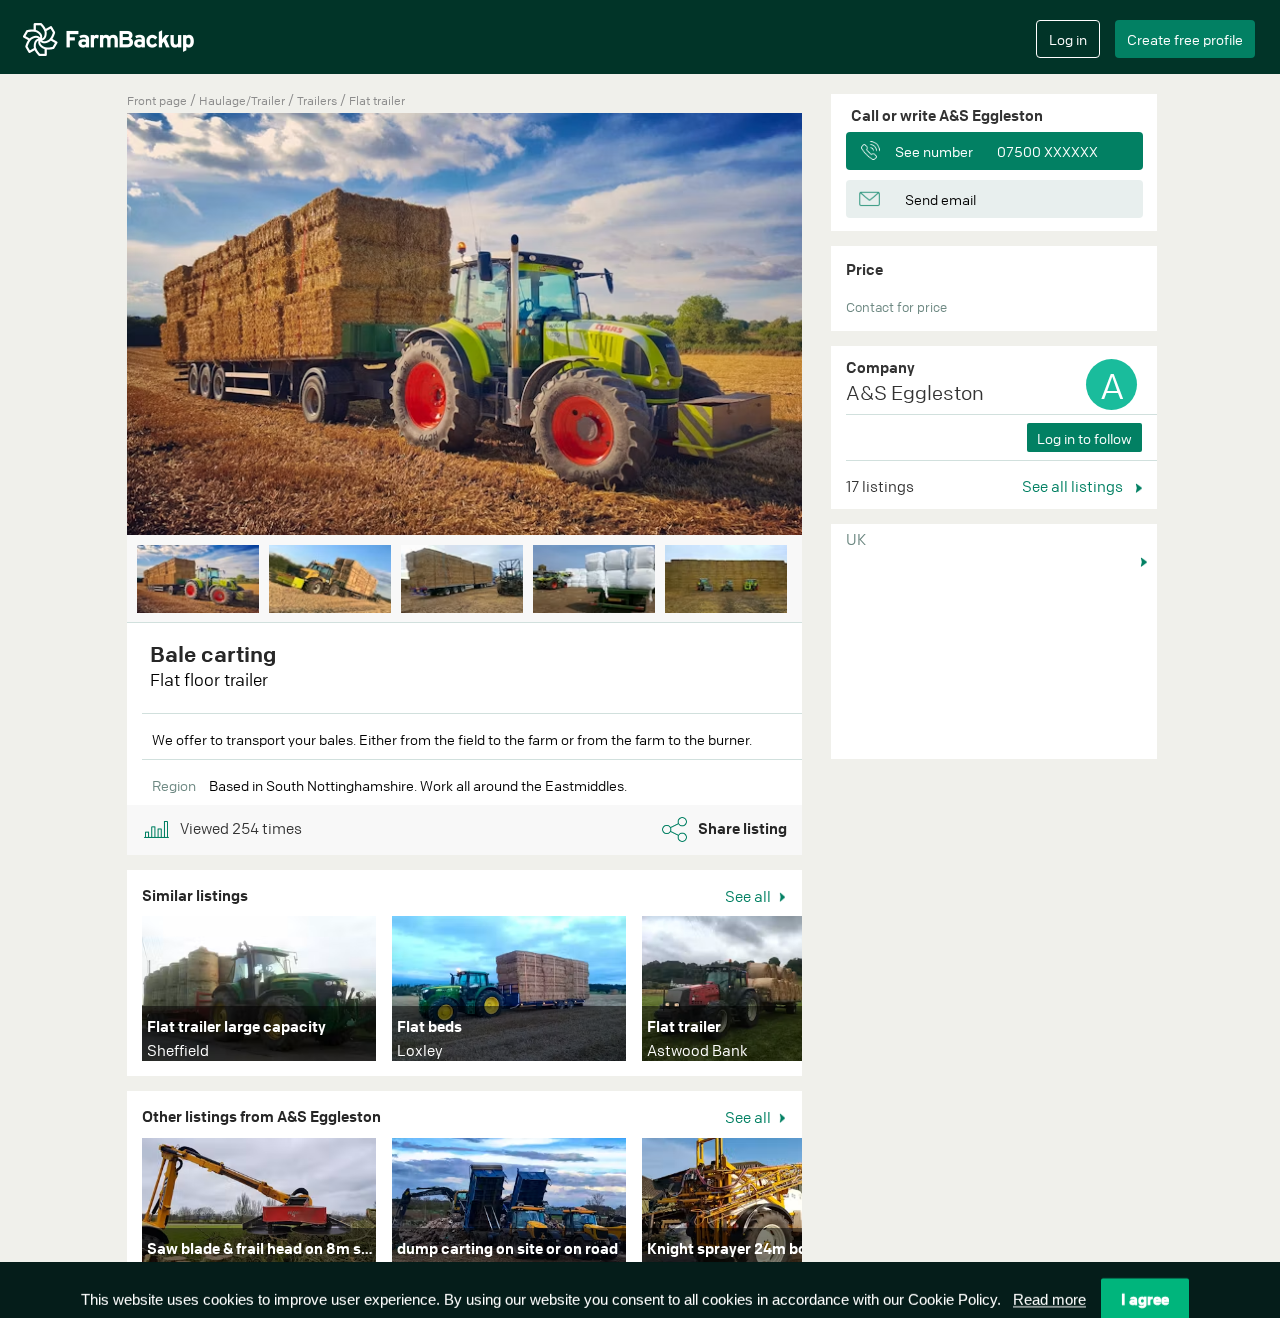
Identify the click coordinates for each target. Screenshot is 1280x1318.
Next (832, 326)
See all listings (1074, 486)
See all (749, 896)
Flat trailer (377, 100)
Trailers (318, 100)
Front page (157, 100)
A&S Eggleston (915, 392)
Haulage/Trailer (243, 100)
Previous (97, 326)
